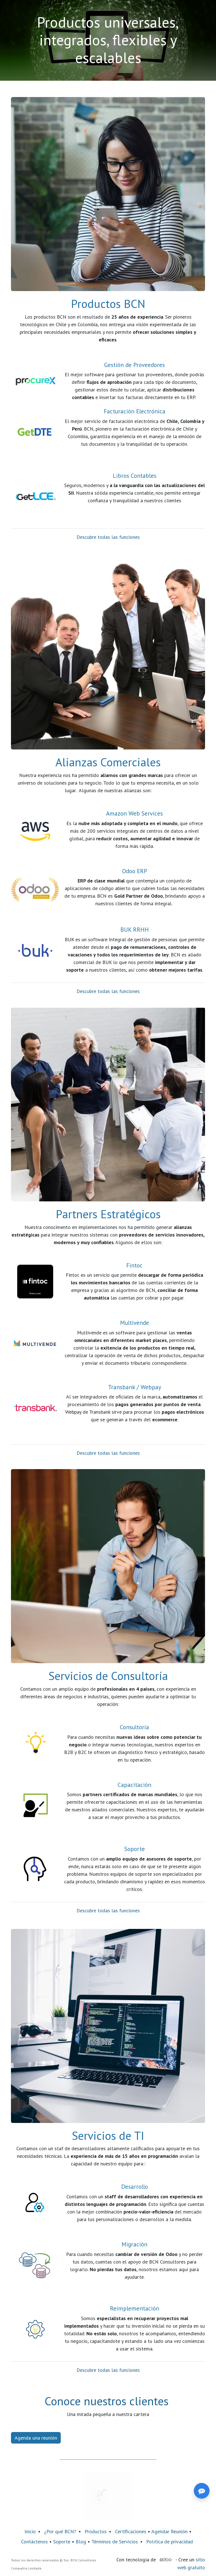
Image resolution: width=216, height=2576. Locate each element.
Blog (82, 2542)
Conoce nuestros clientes (107, 2401)
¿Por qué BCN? (60, 2531)
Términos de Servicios (115, 2542)
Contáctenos (34, 2542)
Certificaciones (131, 2531)
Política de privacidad (170, 2542)
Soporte (62, 2542)
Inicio (30, 2531)
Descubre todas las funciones (108, 537)
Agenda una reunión (36, 2438)
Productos (96, 2531)
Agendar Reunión (169, 2531)
